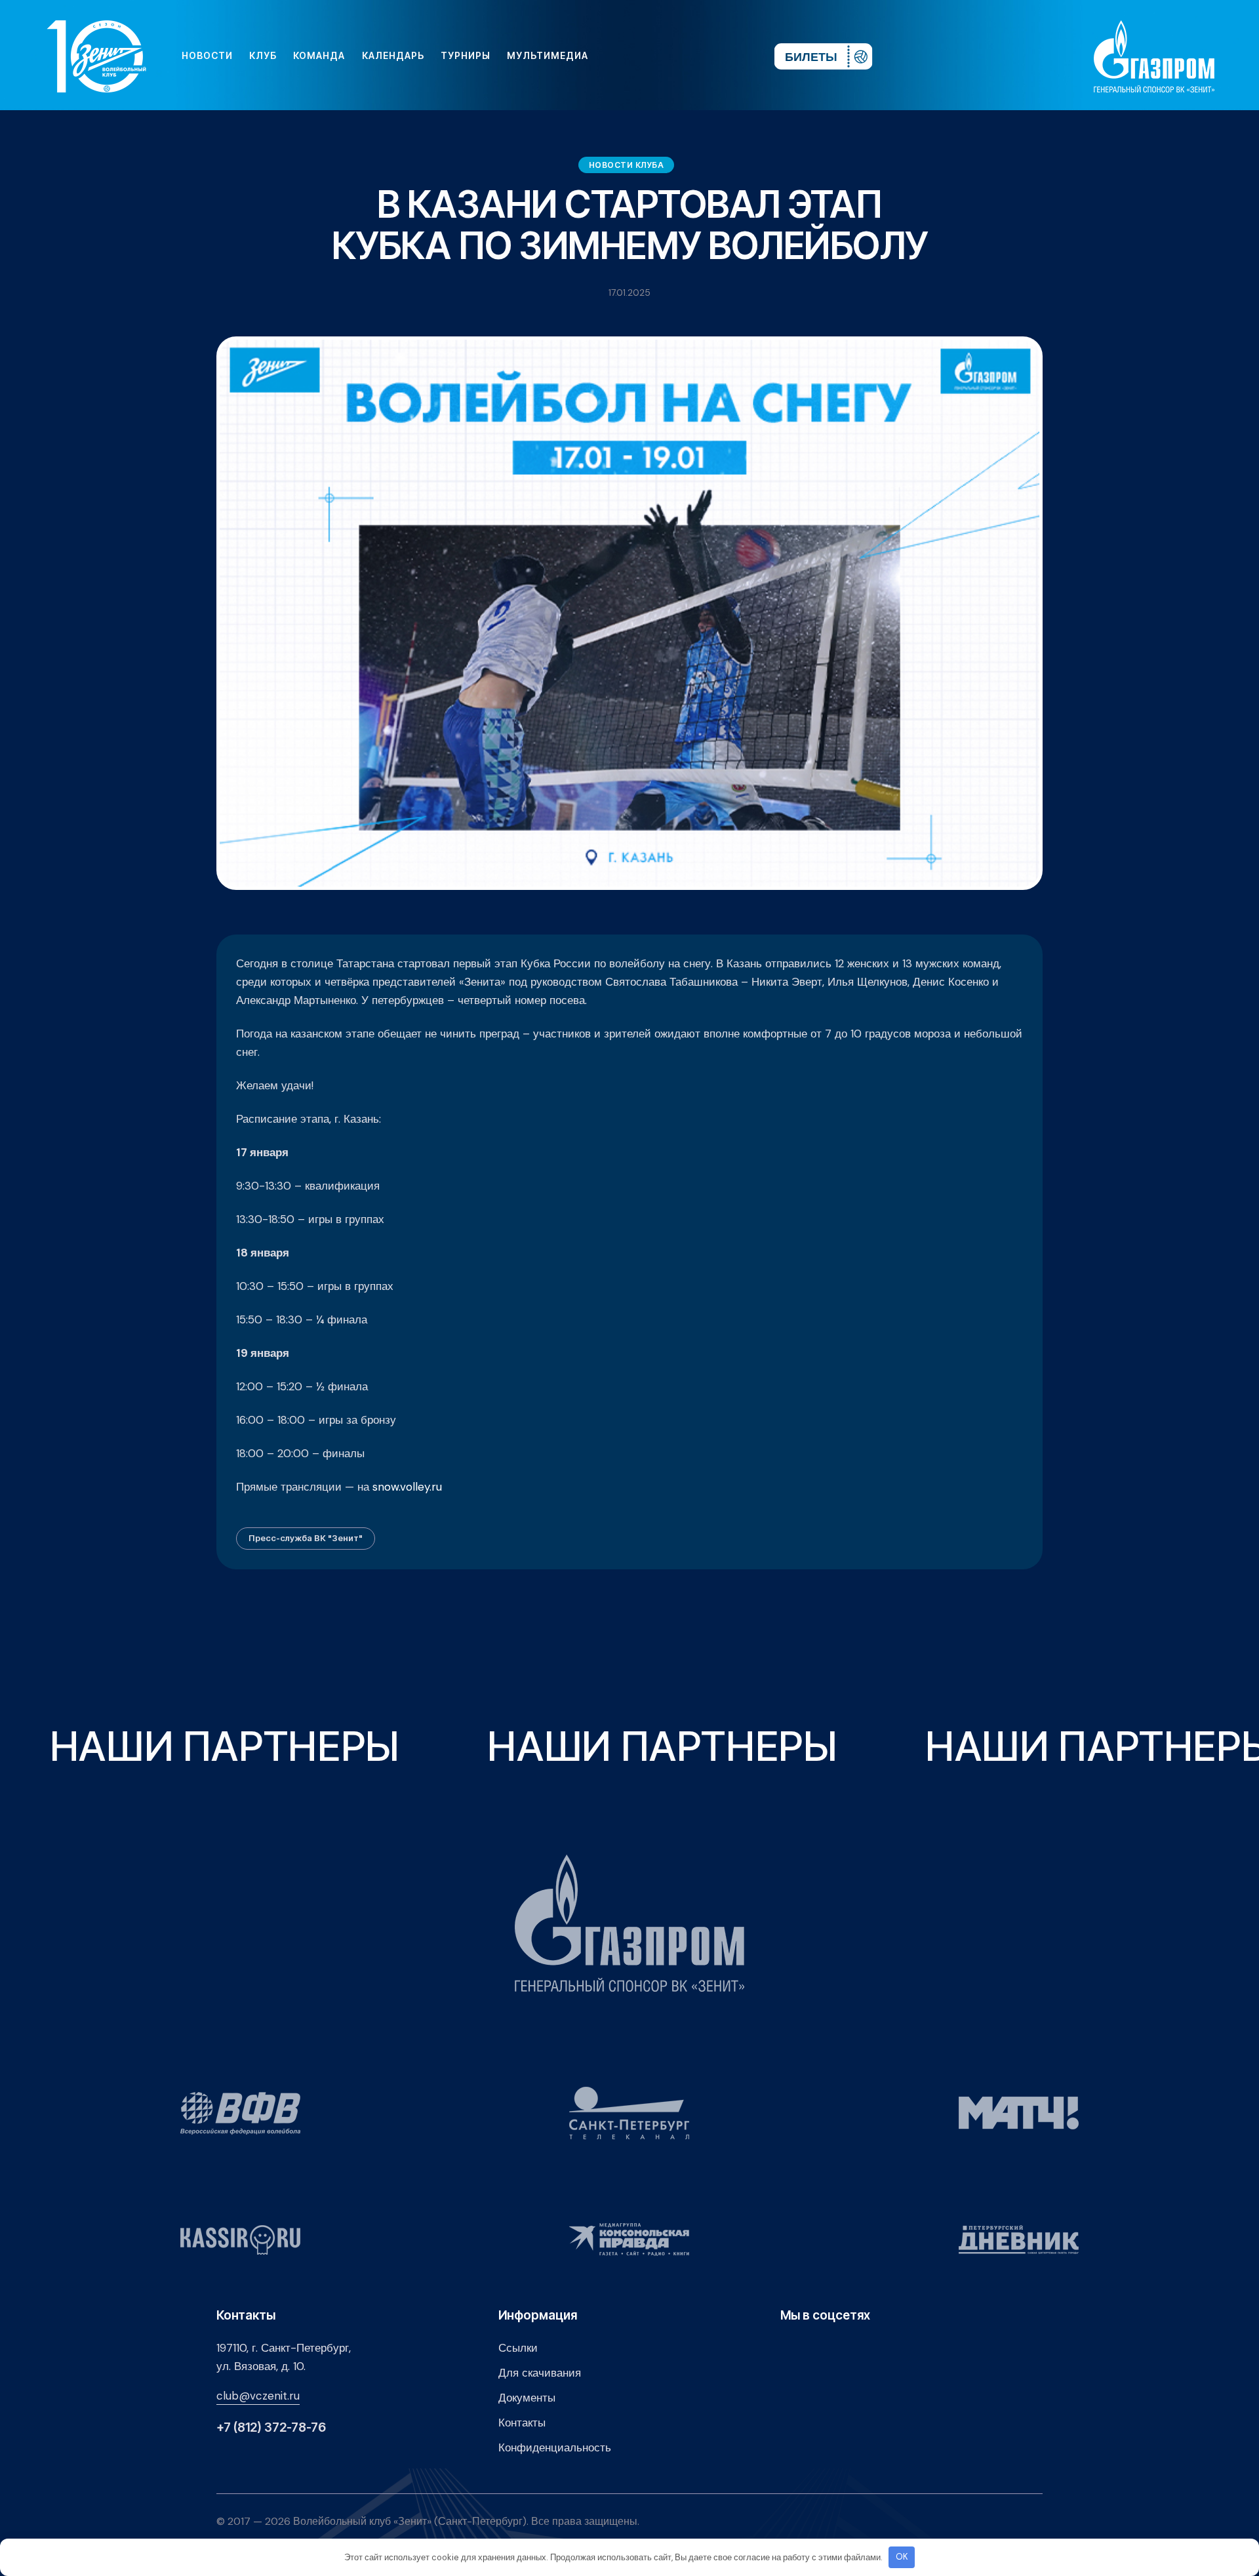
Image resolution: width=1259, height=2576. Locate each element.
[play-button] (664, 56)
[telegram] (685, 56)
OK (902, 2557)
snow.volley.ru (407, 1487)
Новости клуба (627, 165)
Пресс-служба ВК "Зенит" (306, 1538)
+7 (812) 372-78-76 (271, 2427)
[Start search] (726, 56)
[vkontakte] (622, 56)
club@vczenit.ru (258, 2396)
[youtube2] (643, 56)
